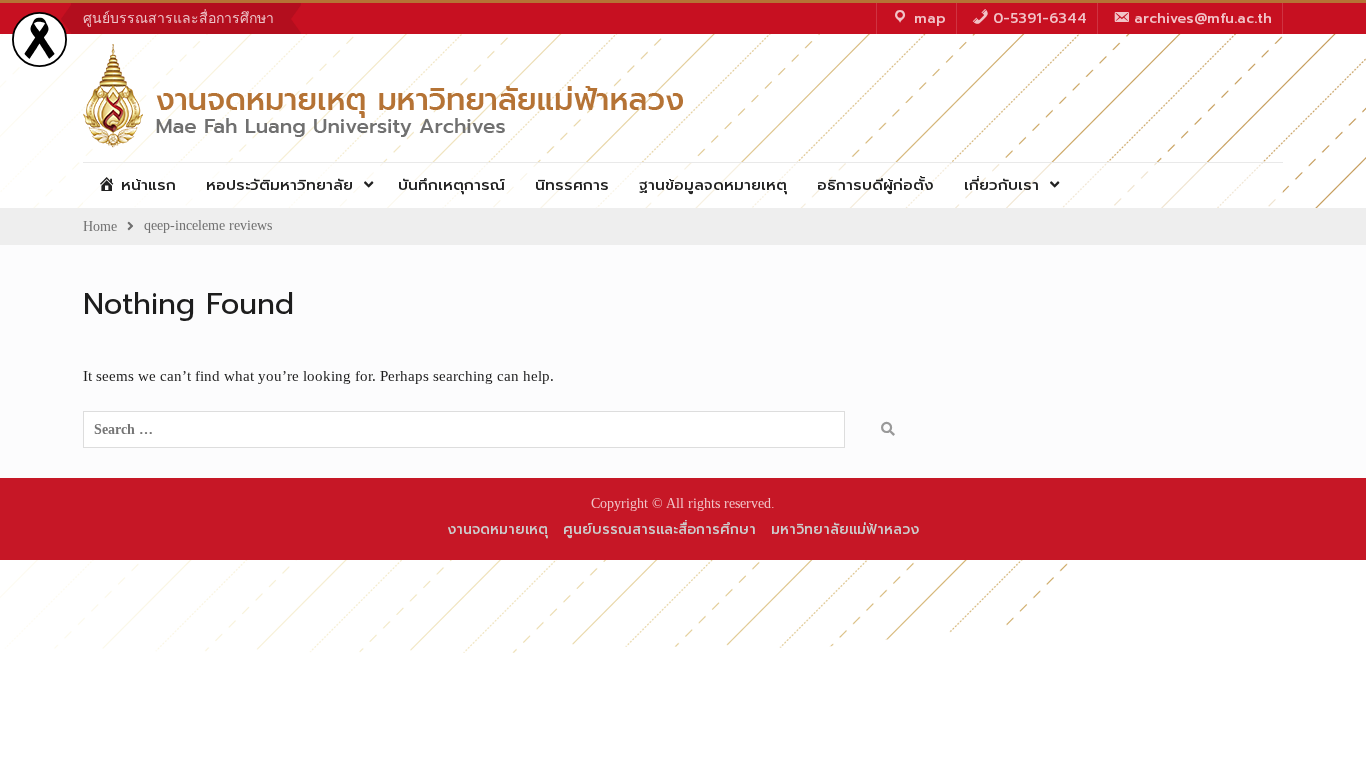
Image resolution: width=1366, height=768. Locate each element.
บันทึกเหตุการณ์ (451, 185)
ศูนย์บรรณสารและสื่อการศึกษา (178, 18)
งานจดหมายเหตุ (497, 529)
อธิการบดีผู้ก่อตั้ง (875, 185)
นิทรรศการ (572, 185)
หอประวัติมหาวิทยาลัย (279, 185)
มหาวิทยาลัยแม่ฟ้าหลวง (845, 529)
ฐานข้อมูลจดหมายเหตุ (713, 185)
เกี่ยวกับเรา (1001, 185)
